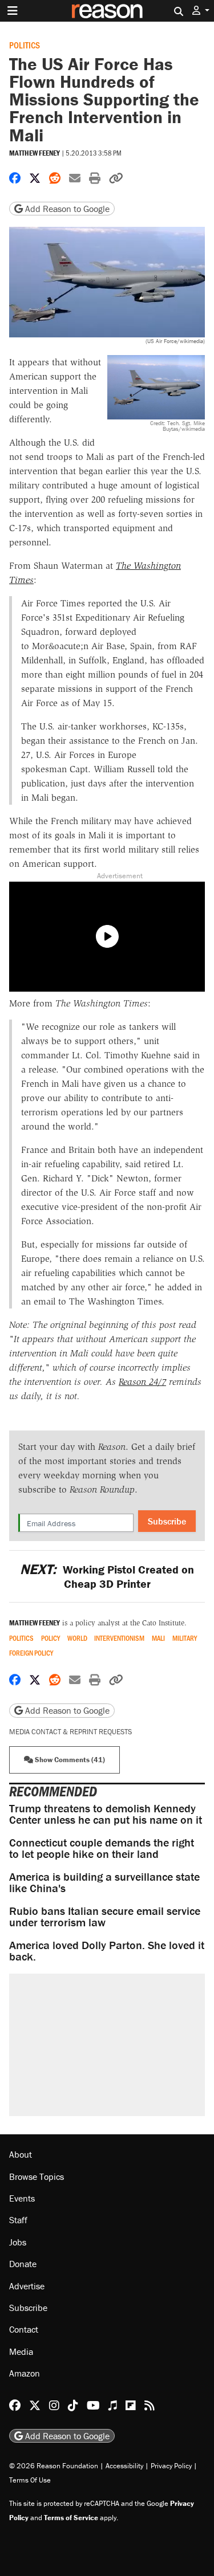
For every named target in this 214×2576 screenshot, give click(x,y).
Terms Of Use (30, 2480)
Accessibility (124, 2466)
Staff (18, 2220)
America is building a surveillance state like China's (104, 1882)
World (77, 1638)
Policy (51, 1638)
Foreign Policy (31, 1653)
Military (185, 1638)
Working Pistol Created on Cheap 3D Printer (107, 1576)
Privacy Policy (171, 2466)
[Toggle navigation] (13, 11)
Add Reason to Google (66, 209)
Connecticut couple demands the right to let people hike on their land (102, 1848)
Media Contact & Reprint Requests (70, 1732)
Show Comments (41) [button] (69, 1760)
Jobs (18, 2242)
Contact (24, 2329)
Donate (23, 2264)
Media (21, 2351)
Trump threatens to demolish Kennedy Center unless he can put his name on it (106, 1814)
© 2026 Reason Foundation (54, 2466)
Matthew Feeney (35, 153)
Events (22, 2198)
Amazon (25, 2373)
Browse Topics (37, 2176)
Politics (25, 45)
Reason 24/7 (142, 1382)
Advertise (27, 2286)
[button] (201, 11)
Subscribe (167, 1521)
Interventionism (119, 1638)
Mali (158, 1638)
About (21, 2154)
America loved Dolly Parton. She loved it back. (107, 1951)
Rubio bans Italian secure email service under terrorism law (105, 1916)
